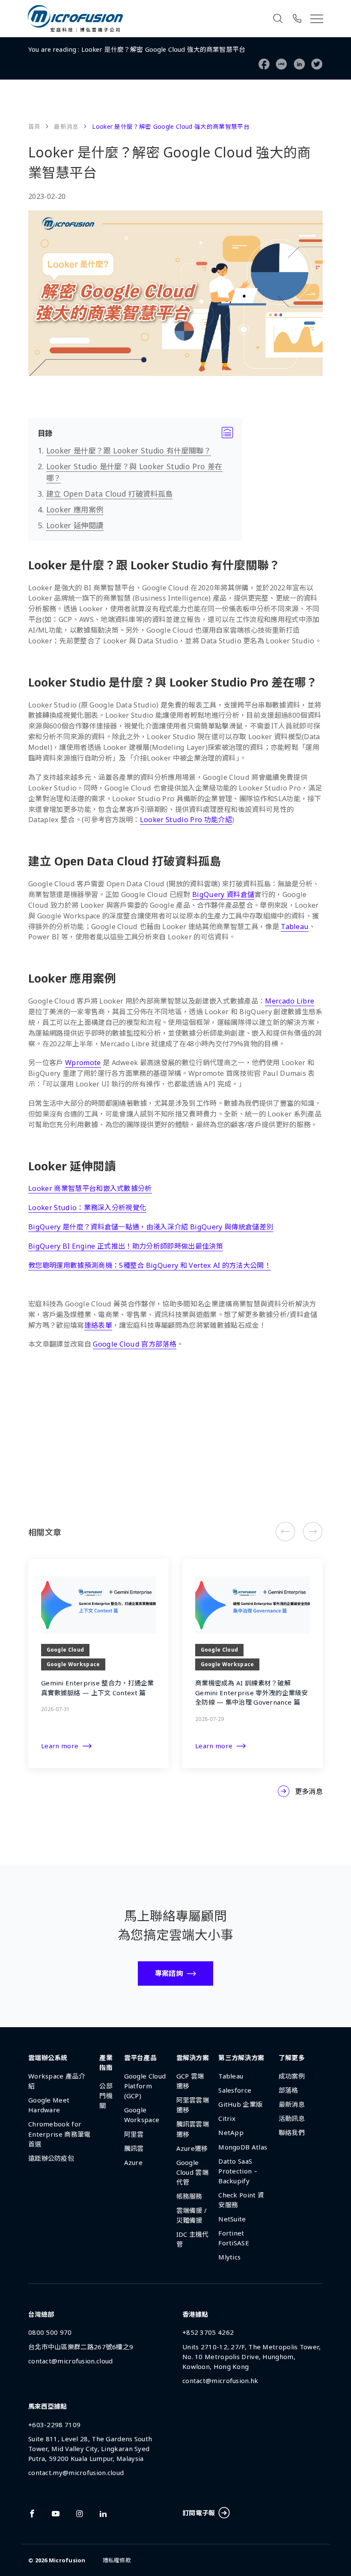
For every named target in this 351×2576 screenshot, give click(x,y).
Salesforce (235, 2090)
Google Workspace (83, 1452)
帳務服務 (189, 2196)
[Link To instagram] (80, 2514)
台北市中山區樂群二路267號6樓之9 (81, 2347)
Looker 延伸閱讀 (75, 525)
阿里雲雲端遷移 (193, 2105)
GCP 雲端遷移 (190, 2081)
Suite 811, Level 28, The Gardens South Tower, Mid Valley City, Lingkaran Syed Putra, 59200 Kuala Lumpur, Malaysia (90, 2449)
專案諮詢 (169, 1973)
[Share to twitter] (317, 64)
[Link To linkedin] (103, 2514)
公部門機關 (106, 2096)
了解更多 (292, 2058)
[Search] (278, 18)
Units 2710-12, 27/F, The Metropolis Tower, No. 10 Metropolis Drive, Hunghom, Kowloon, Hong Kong (252, 2357)
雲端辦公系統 (48, 2058)
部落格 (289, 2090)
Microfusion (67, 2560)
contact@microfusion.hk (220, 2381)
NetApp (231, 2132)
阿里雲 (134, 2134)
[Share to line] (281, 64)
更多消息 (309, 1791)
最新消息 (66, 126)
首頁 (34, 126)
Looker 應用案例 (75, 509)
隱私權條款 (117, 2560)
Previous (285, 1532)
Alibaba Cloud (75, 1418)
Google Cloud (75, 1435)
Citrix (227, 2118)
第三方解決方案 (76, 1486)
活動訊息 (292, 2118)
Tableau (231, 2076)
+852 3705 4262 (208, 2332)
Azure (134, 2162)
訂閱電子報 (199, 2513)
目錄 (135, 433)
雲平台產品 (141, 2058)
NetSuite (232, 2219)
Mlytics (229, 2257)
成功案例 (292, 2076)
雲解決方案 (193, 2058)
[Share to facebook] (264, 64)
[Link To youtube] (56, 2514)
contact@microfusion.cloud (71, 2361)
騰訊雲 (134, 2148)
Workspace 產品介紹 (57, 2081)
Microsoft (68, 1469)
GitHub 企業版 (240, 2104)
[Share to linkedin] (299, 64)
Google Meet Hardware (49, 2105)
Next (312, 1532)
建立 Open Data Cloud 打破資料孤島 (110, 494)
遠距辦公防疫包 (51, 2158)
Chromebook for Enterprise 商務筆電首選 (59, 2134)
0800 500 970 (50, 2332)
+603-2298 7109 (54, 2425)
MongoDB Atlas (243, 2147)
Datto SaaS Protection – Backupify (238, 2171)
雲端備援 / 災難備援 (192, 2215)
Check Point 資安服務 (241, 2200)
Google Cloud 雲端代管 (192, 2172)
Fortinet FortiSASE (234, 2238)
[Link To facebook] (32, 2514)
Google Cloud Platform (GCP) (145, 2086)
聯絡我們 (292, 2132)
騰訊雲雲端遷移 (193, 2129)
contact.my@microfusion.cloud (76, 2472)
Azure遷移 (192, 2148)
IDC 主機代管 (193, 2239)
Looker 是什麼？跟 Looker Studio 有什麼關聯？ (129, 450)
